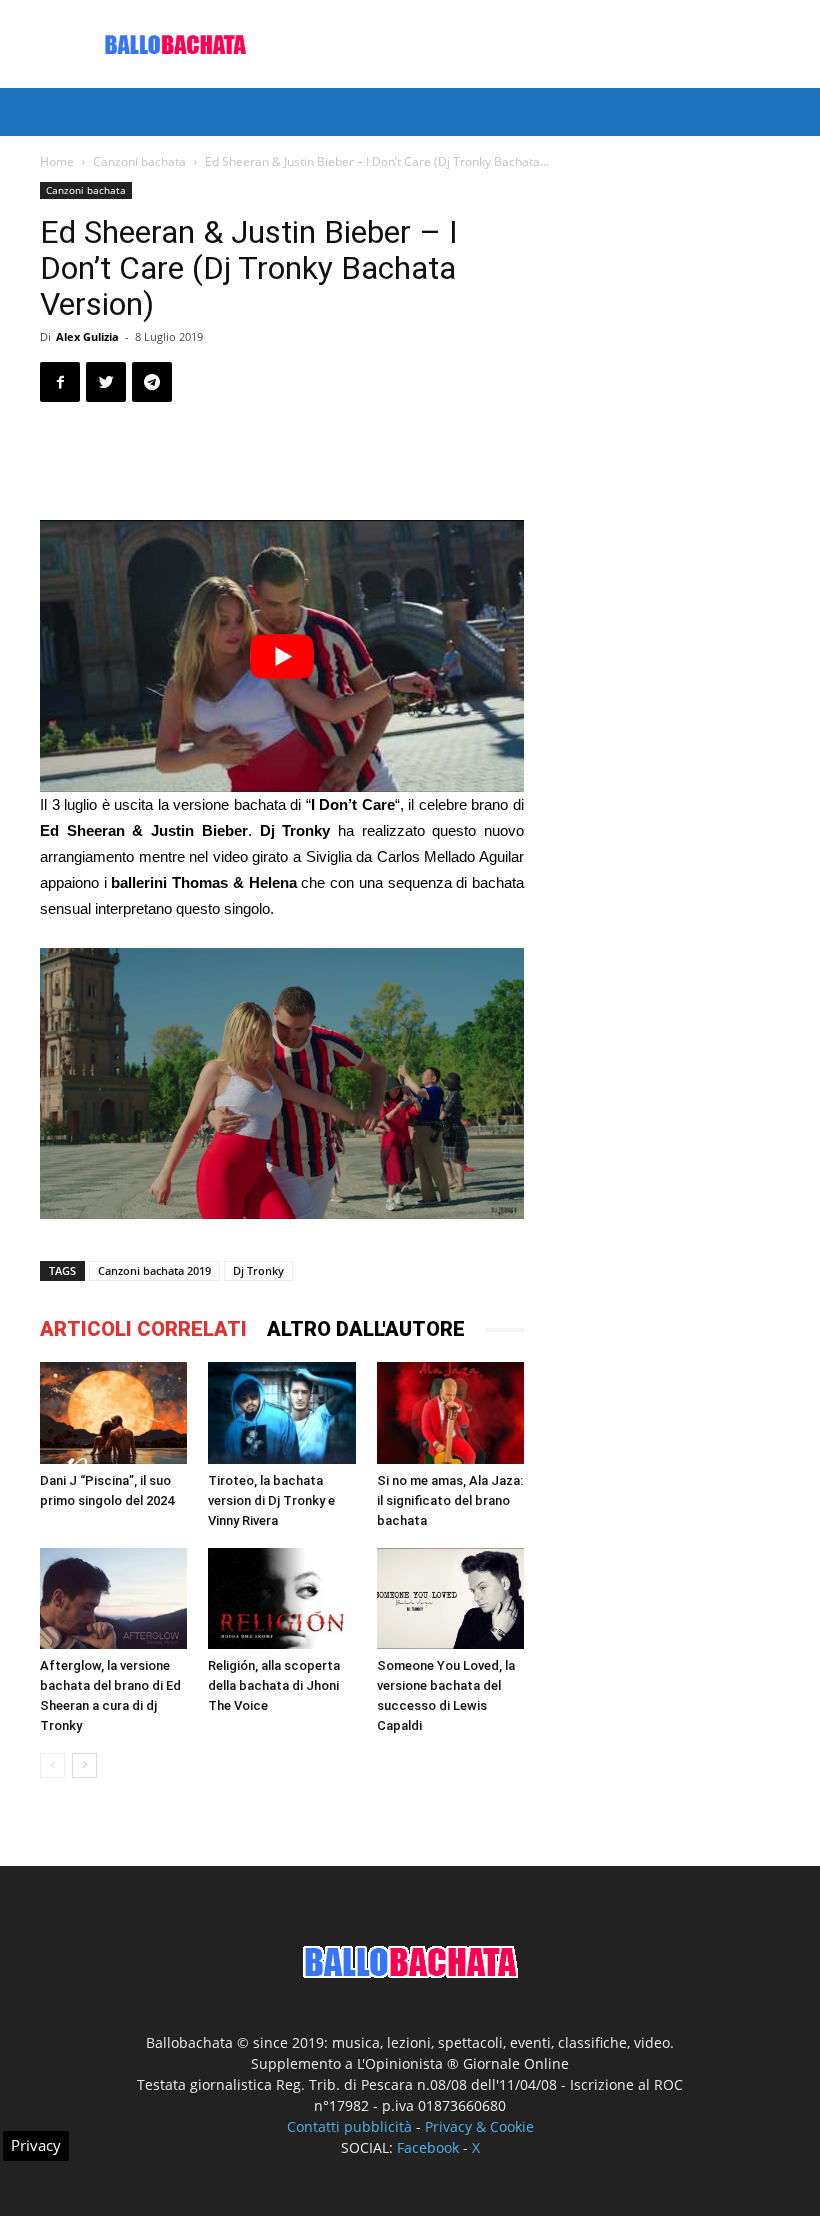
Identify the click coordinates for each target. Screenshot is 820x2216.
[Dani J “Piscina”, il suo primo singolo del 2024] (113, 1412)
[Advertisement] (545, 44)
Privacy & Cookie (479, 2126)
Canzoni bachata (139, 161)
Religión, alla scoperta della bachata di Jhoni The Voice (274, 1685)
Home (57, 161)
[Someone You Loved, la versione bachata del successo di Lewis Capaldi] (450, 1598)
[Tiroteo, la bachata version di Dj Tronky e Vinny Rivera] (281, 1412)
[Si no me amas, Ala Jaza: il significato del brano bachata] (450, 1412)
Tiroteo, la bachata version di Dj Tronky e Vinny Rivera (271, 1500)
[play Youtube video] (282, 656)
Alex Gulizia (87, 336)
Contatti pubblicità (349, 2126)
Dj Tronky (258, 1270)
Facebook (428, 2147)
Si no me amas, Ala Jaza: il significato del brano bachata (450, 1500)
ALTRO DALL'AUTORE (366, 1329)
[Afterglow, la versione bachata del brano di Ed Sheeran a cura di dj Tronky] (113, 1598)
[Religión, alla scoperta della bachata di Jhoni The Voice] (281, 1598)
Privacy (36, 2145)
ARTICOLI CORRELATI (143, 1329)
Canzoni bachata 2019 (154, 1270)
